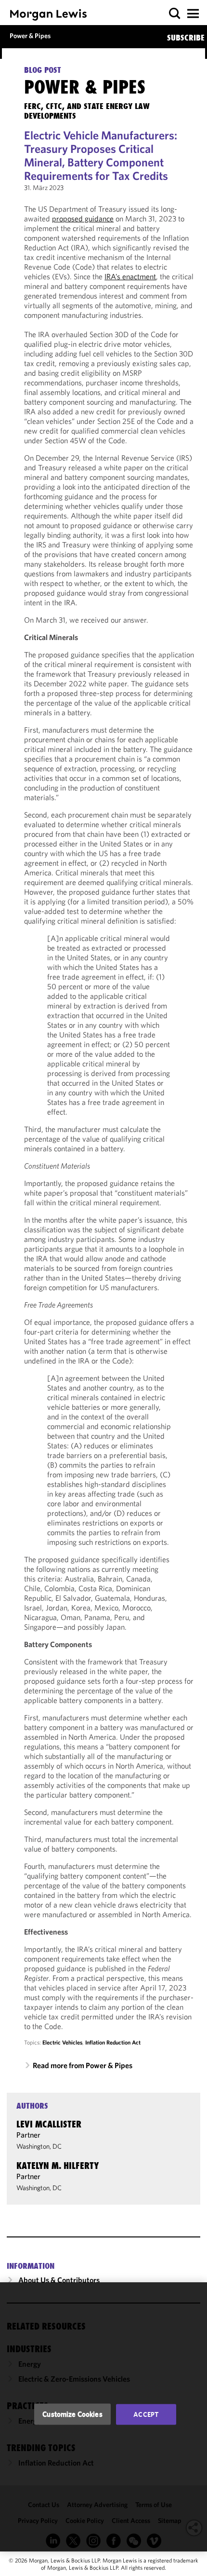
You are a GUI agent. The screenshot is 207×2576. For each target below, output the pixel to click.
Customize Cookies (72, 2414)
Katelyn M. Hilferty (58, 2166)
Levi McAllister (49, 2124)
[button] (175, 14)
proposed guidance (83, 218)
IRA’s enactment (130, 276)
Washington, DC (39, 2146)
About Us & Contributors (59, 2280)
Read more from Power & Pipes (83, 2065)
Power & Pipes (30, 36)
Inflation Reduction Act (113, 2042)
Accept (146, 2414)
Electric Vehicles (62, 2042)
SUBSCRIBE (186, 38)
